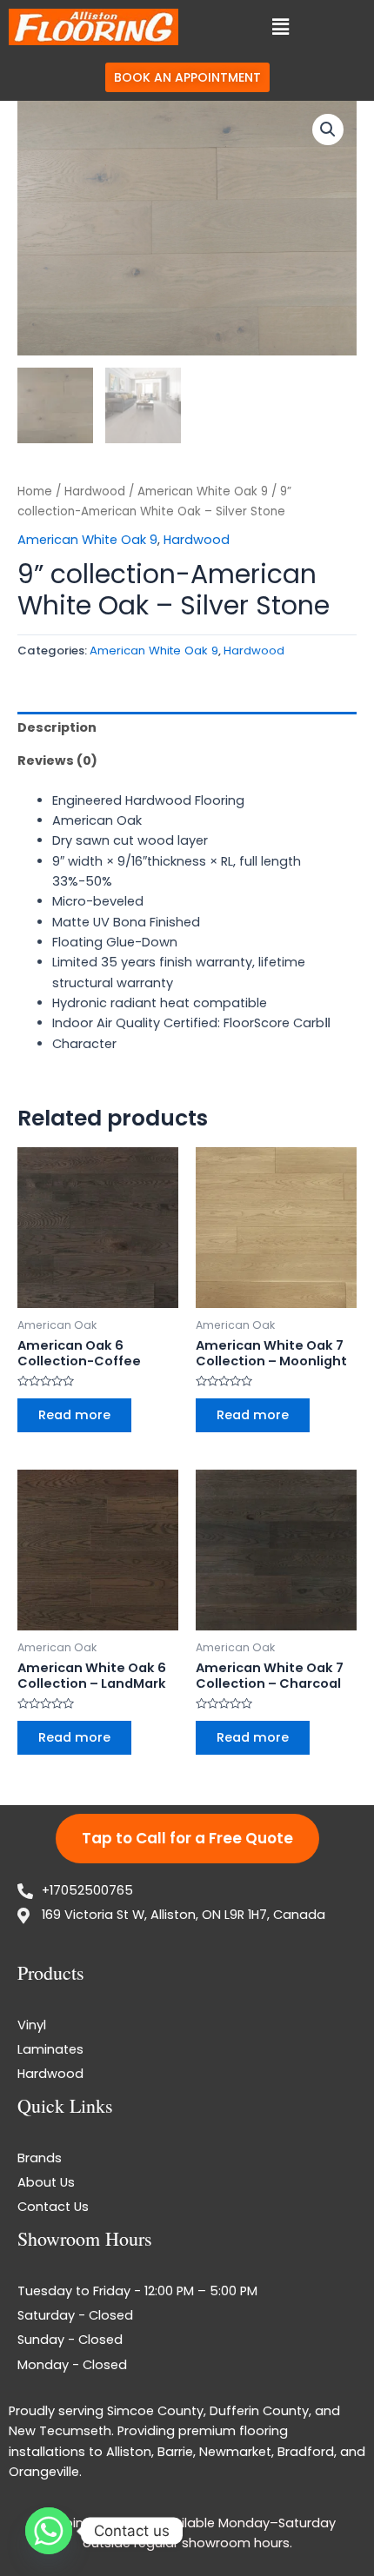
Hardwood (95, 491)
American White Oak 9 (203, 491)
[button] (280, 27)
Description (57, 727)
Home (35, 491)
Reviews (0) (57, 760)
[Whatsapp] (49, 2531)
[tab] (187, 728)
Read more (74, 1415)
